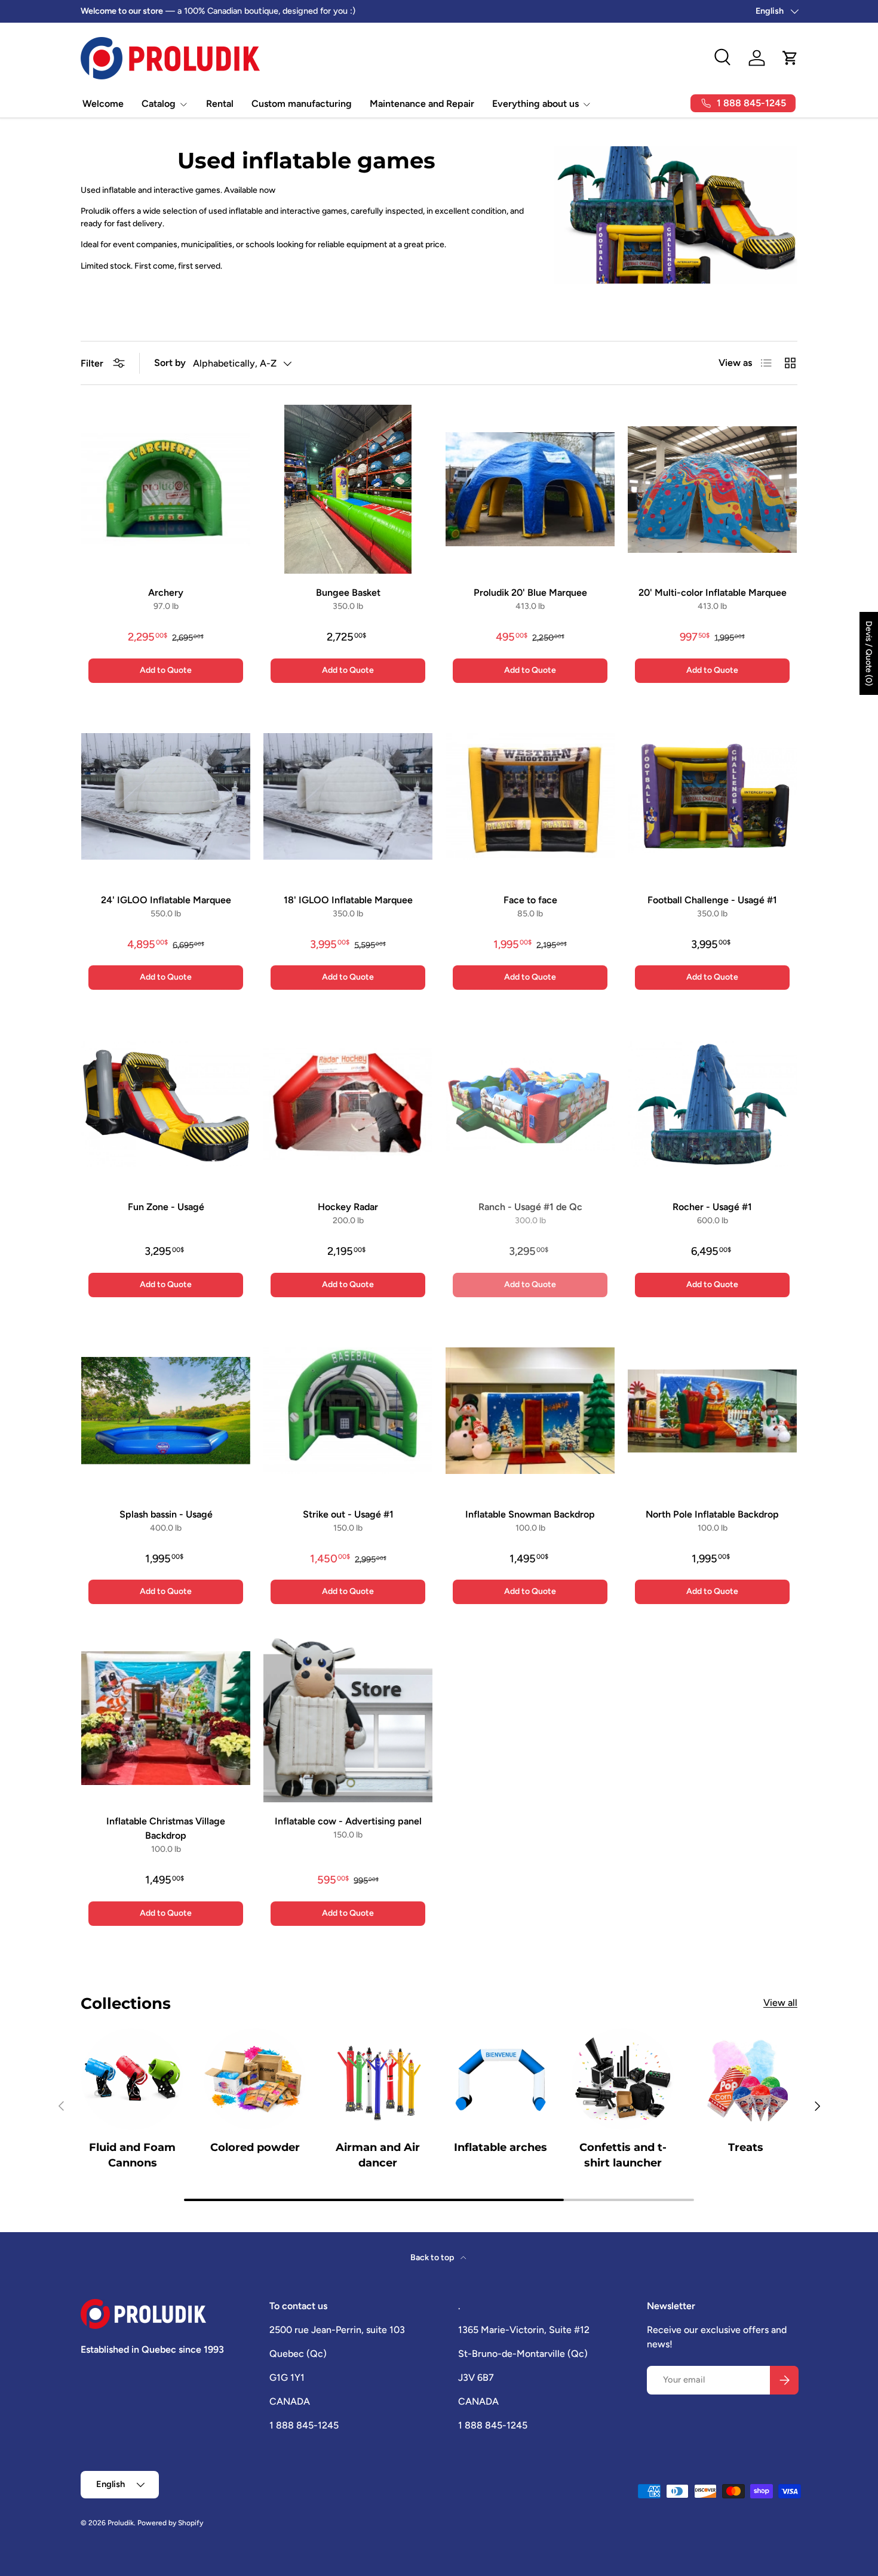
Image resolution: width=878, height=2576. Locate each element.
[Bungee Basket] (348, 489)
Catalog (159, 104)
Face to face (530, 900)
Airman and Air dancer (378, 2155)
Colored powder (255, 2148)
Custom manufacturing (302, 104)
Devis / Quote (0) (869, 653)
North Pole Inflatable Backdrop (712, 1514)
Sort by (170, 363)
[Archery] (166, 489)
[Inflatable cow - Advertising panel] (348, 1718)
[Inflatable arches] (500, 2079)
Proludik (121, 2523)
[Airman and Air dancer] (378, 2079)
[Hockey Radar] (348, 1104)
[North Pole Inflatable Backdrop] (712, 1411)
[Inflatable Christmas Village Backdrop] (166, 1718)
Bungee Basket (348, 593)
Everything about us (535, 104)
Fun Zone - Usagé (166, 1207)
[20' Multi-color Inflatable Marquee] (712, 489)
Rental (220, 104)
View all (780, 2003)
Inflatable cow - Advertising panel (348, 1821)
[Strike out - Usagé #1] (348, 1411)
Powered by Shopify (170, 2523)
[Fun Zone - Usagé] (166, 1104)
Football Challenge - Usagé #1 (712, 900)
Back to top (433, 2258)
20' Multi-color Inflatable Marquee (713, 593)
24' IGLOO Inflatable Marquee (166, 900)
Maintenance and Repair (422, 104)
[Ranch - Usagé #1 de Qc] (530, 1104)
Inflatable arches (501, 2148)
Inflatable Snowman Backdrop (530, 1514)
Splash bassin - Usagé (166, 1514)
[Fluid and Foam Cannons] (132, 2079)
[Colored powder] (255, 2079)
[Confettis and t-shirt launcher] (623, 2079)
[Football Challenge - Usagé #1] (712, 797)
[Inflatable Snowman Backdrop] (530, 1411)
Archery (166, 593)
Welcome (103, 104)
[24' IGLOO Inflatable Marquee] (166, 797)
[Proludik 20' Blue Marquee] (530, 489)
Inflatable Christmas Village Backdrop (166, 1828)
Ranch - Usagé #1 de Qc (530, 1207)
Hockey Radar (348, 1207)
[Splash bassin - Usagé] (166, 1411)
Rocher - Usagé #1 (712, 1207)
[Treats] (746, 2079)
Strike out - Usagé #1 (348, 1514)
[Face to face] (530, 797)
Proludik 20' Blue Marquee (530, 593)
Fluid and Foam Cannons (132, 2155)
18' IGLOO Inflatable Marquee (348, 900)
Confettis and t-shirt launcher (623, 2155)
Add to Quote (166, 670)
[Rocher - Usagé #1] (712, 1104)
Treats (746, 2148)
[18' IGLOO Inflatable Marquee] (348, 797)
